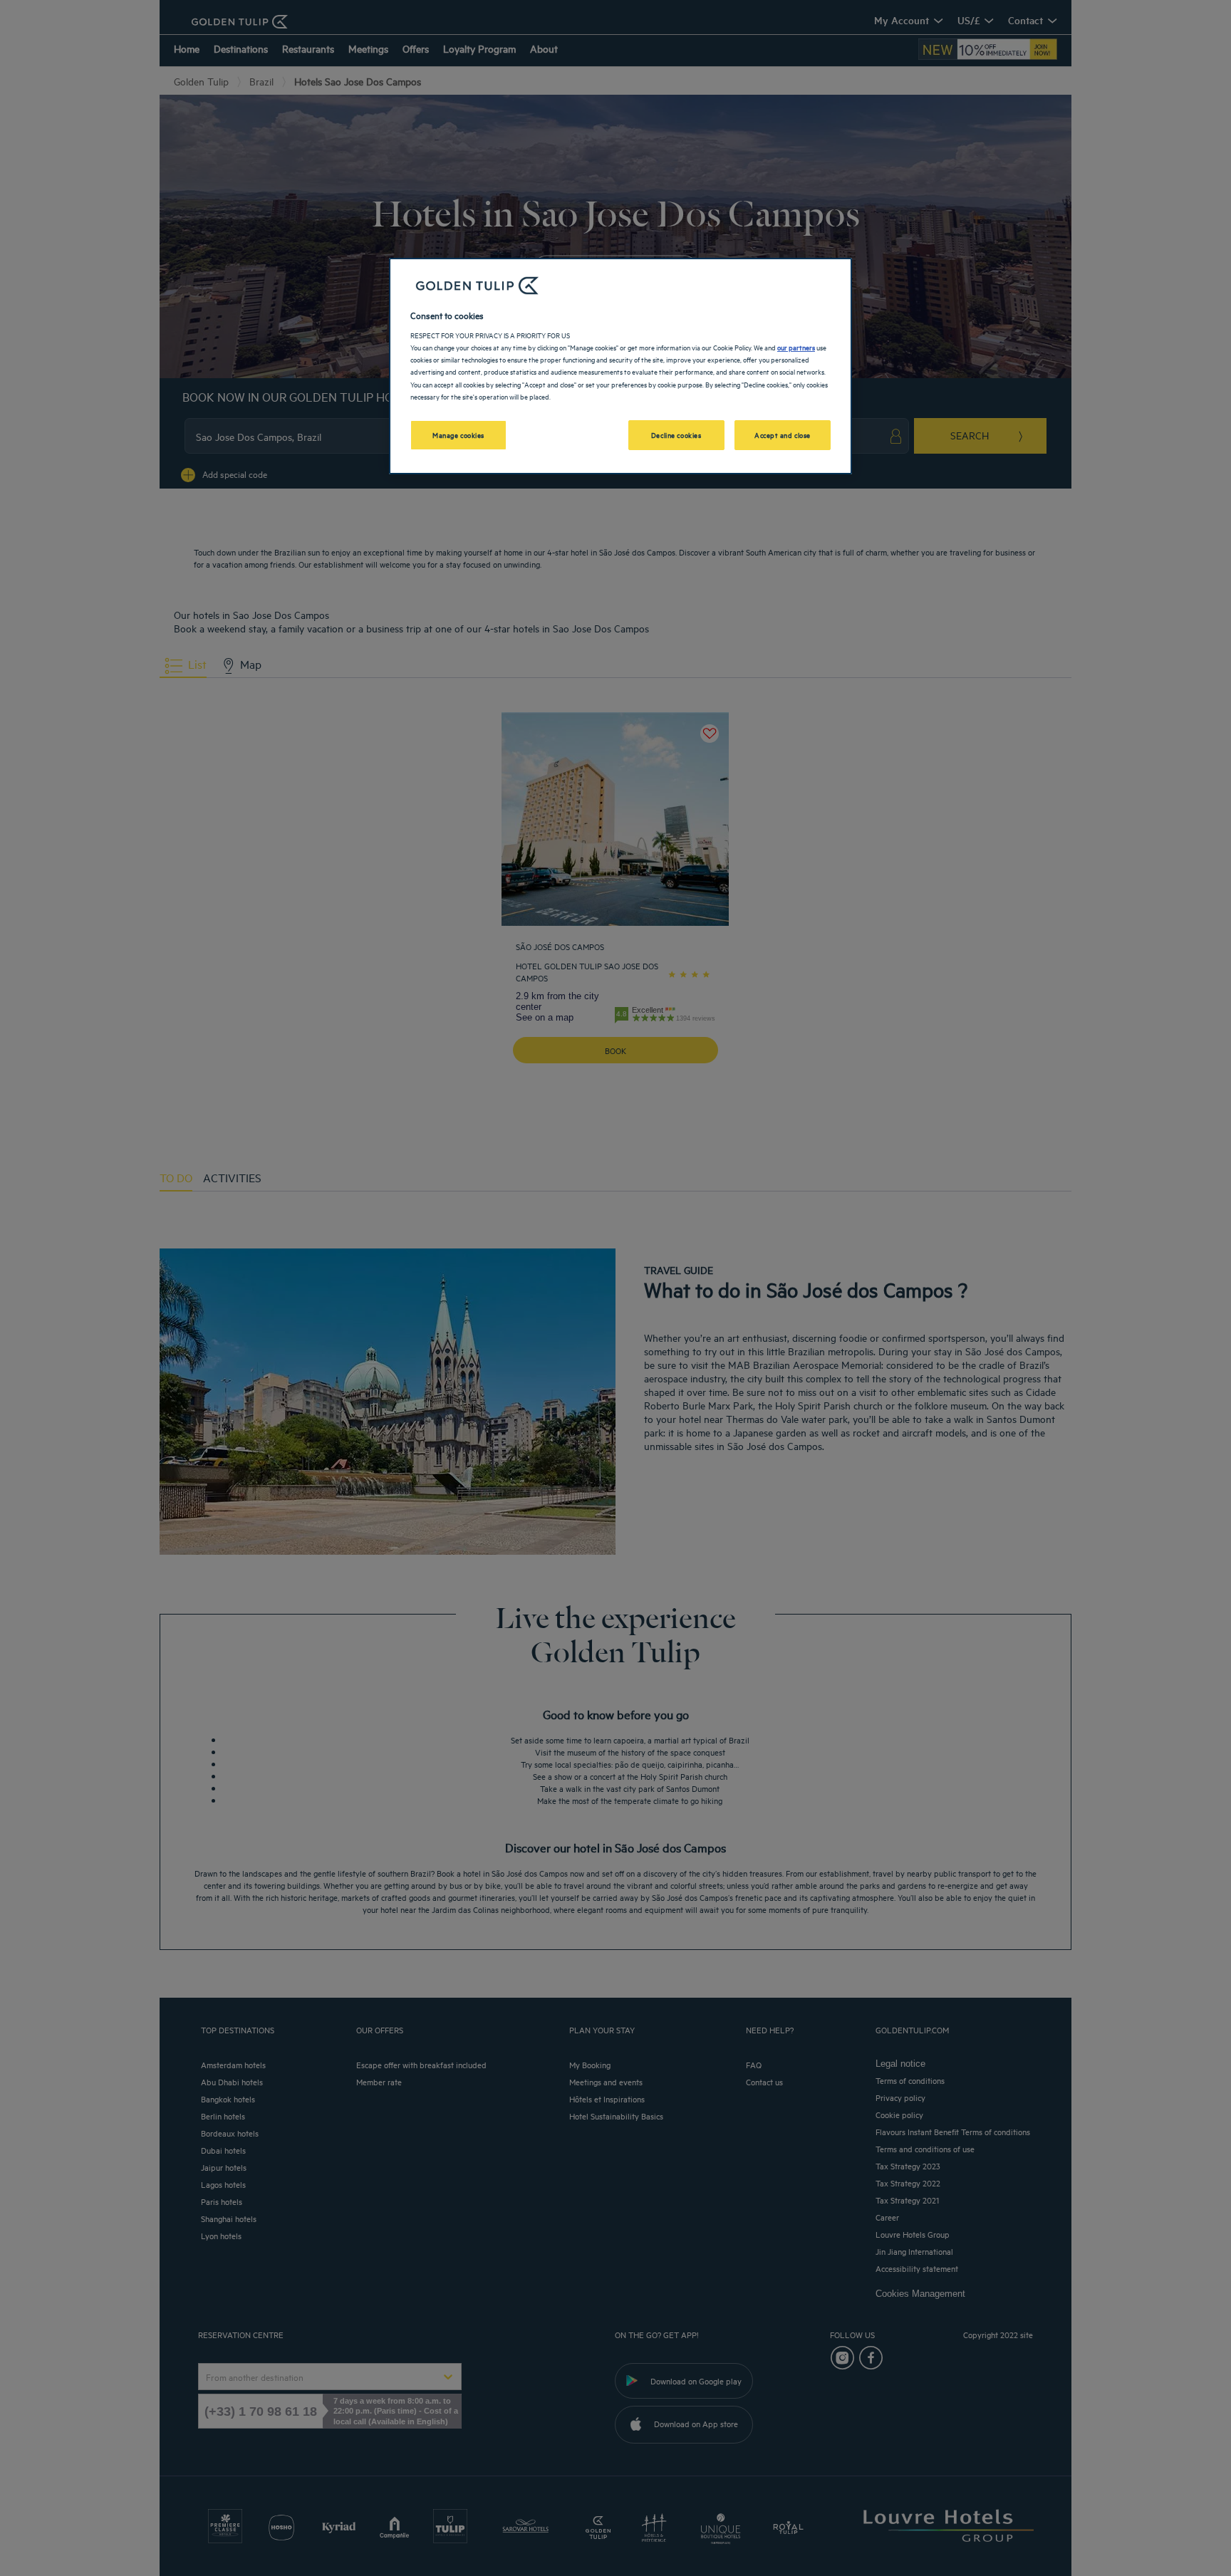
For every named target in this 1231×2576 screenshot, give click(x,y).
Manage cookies (458, 434)
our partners (796, 347)
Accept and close (783, 434)
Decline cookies (676, 434)
